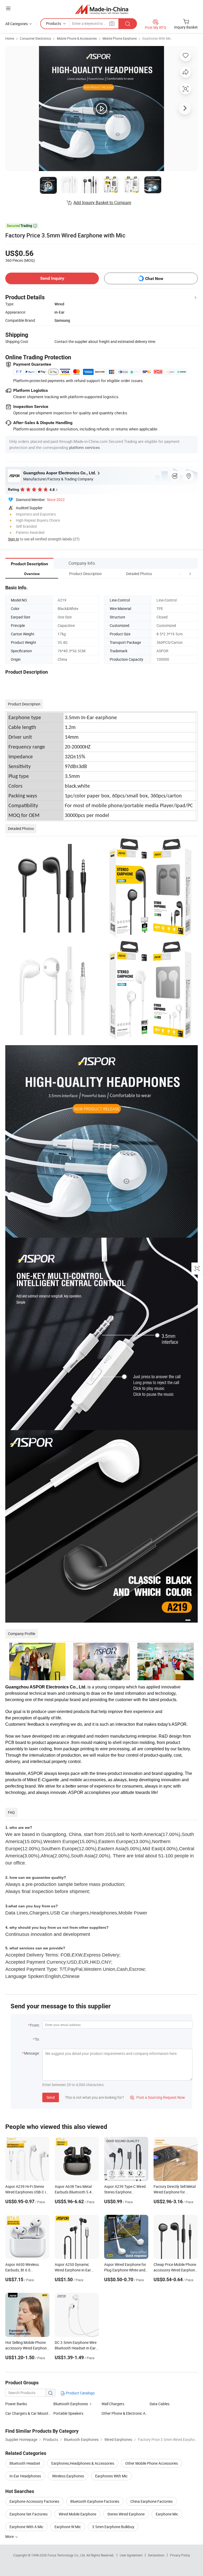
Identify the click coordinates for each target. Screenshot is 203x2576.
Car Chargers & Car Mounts (28, 2413)
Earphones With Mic (157, 38)
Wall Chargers (113, 2404)
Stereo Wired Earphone (126, 2514)
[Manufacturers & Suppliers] (102, 9)
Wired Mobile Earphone (77, 2514)
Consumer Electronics (35, 38)
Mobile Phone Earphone (120, 38)
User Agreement (131, 2555)
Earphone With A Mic (26, 2527)
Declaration (156, 2555)
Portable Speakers (68, 2413)
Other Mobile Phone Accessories (152, 2463)
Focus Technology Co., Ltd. (67, 2555)
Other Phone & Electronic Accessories (132, 2413)
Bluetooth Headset (25, 2463)
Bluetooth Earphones (71, 2404)
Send (51, 2097)
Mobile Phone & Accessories (77, 38)
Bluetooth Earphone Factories (95, 2501)
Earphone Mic (167, 2514)
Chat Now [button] (154, 279)
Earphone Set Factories (29, 2514)
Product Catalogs (80, 2393)
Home (10, 38)
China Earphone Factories (151, 2501)
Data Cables (160, 2404)
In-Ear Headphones (25, 2476)
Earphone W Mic (68, 2527)
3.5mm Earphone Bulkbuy (113, 2527)
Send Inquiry (52, 278)
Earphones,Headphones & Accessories (83, 2463)
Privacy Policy (180, 2555)
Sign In (13, 539)
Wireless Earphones (68, 2476)
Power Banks (16, 2404)
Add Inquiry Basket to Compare (102, 203)
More (10, 2536)
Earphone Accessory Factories (34, 2501)
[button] (180, 574)
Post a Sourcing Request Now (158, 2097)
